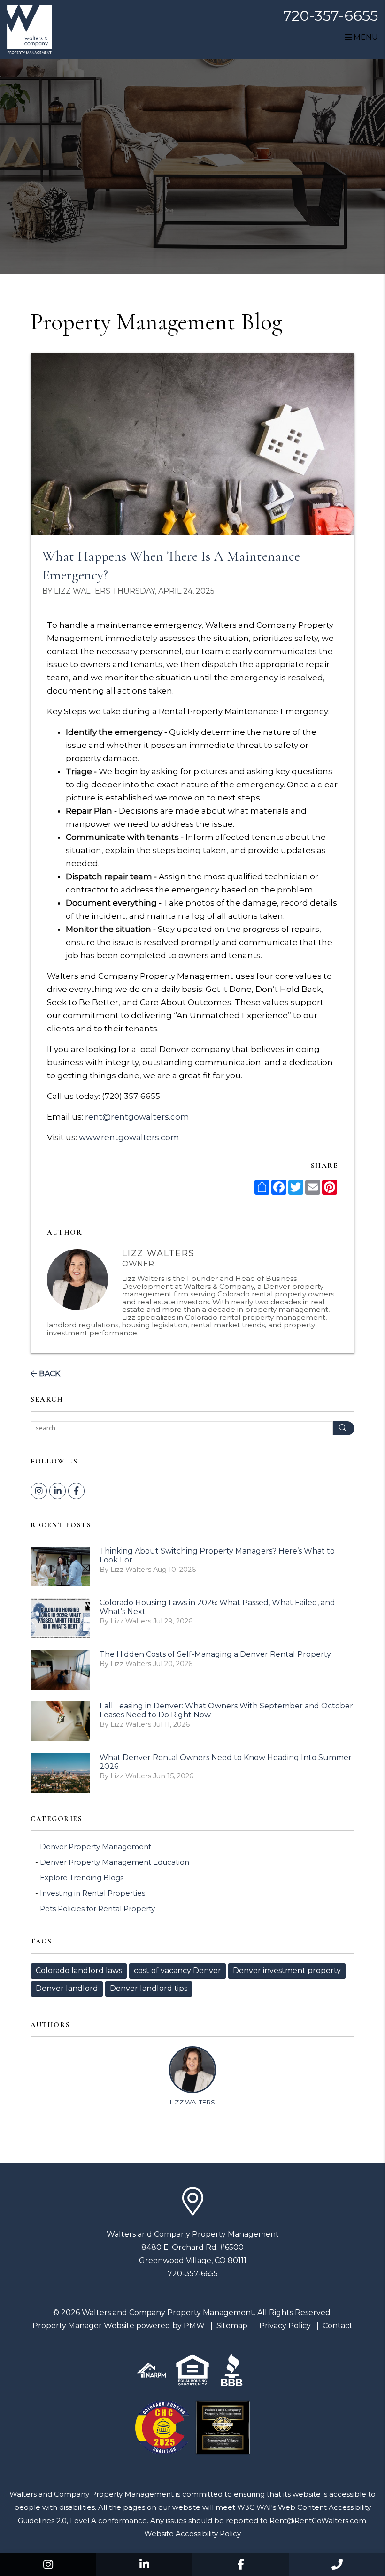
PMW (194, 2326)
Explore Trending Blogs (82, 1878)
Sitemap (232, 2326)
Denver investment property (287, 1970)
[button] (48, 2565)
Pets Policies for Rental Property (97, 1909)
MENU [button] (365, 37)
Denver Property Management (96, 1847)
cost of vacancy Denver (177, 1970)
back (49, 1374)
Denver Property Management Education (115, 1862)
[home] (29, 29)
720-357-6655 (331, 16)
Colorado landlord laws (79, 1970)
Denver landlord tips (149, 1988)
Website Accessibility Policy (192, 2534)
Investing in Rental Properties (92, 1893)
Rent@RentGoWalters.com (318, 2520)
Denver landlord (67, 1988)
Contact (338, 2326)
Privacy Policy (285, 2326)
